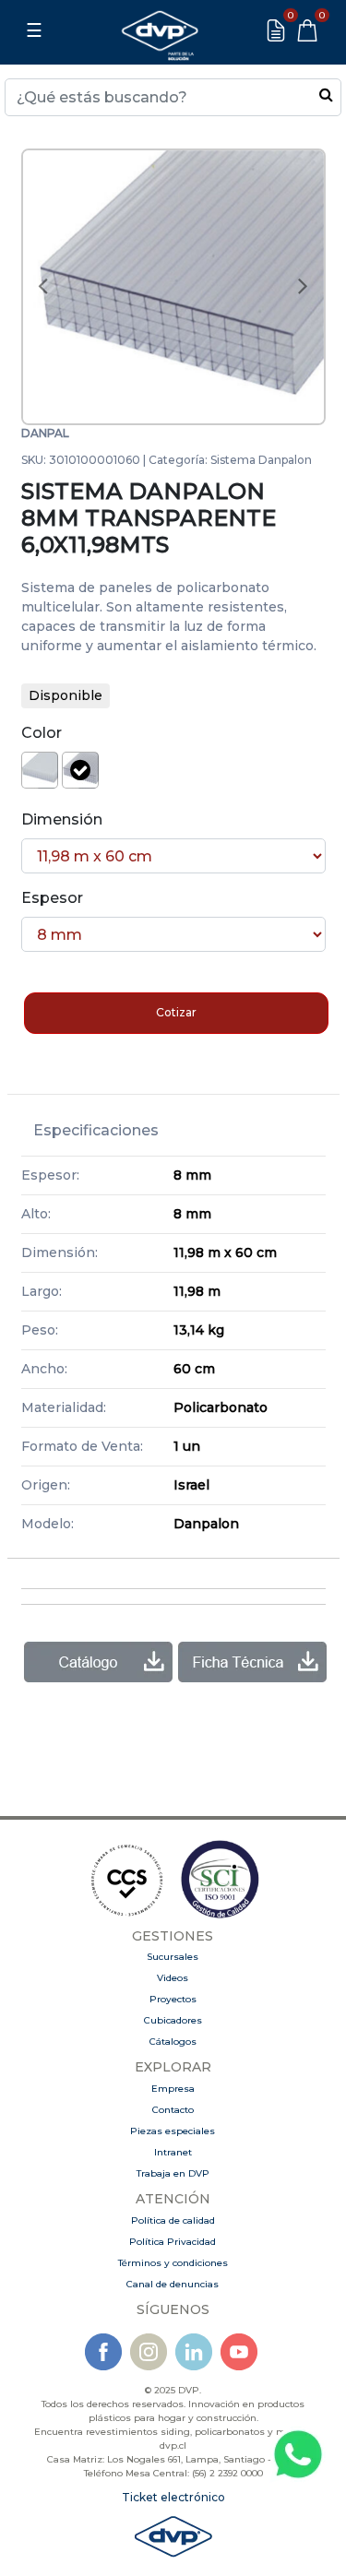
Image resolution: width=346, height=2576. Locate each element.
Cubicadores (173, 2020)
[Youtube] (239, 2350)
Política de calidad (173, 2220)
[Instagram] (149, 2350)
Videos (173, 1978)
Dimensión (62, 819)
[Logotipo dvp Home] (160, 30)
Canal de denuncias (173, 2284)
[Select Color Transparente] (80, 770)
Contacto (173, 2110)
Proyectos (173, 1999)
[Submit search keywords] (326, 94)
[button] (43, 287)
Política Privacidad (173, 2242)
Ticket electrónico (173, 2497)
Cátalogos (173, 2042)
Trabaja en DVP (173, 2173)
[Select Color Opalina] (40, 770)
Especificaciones (96, 1130)
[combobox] (173, 97)
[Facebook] (103, 2350)
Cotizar (176, 1012)
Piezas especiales (173, 2131)
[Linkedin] (194, 2350)
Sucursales (173, 1957)
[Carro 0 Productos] (307, 30)
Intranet (173, 2152)
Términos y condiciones (173, 2263)
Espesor (52, 898)
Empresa (173, 2089)
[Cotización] (276, 30)
